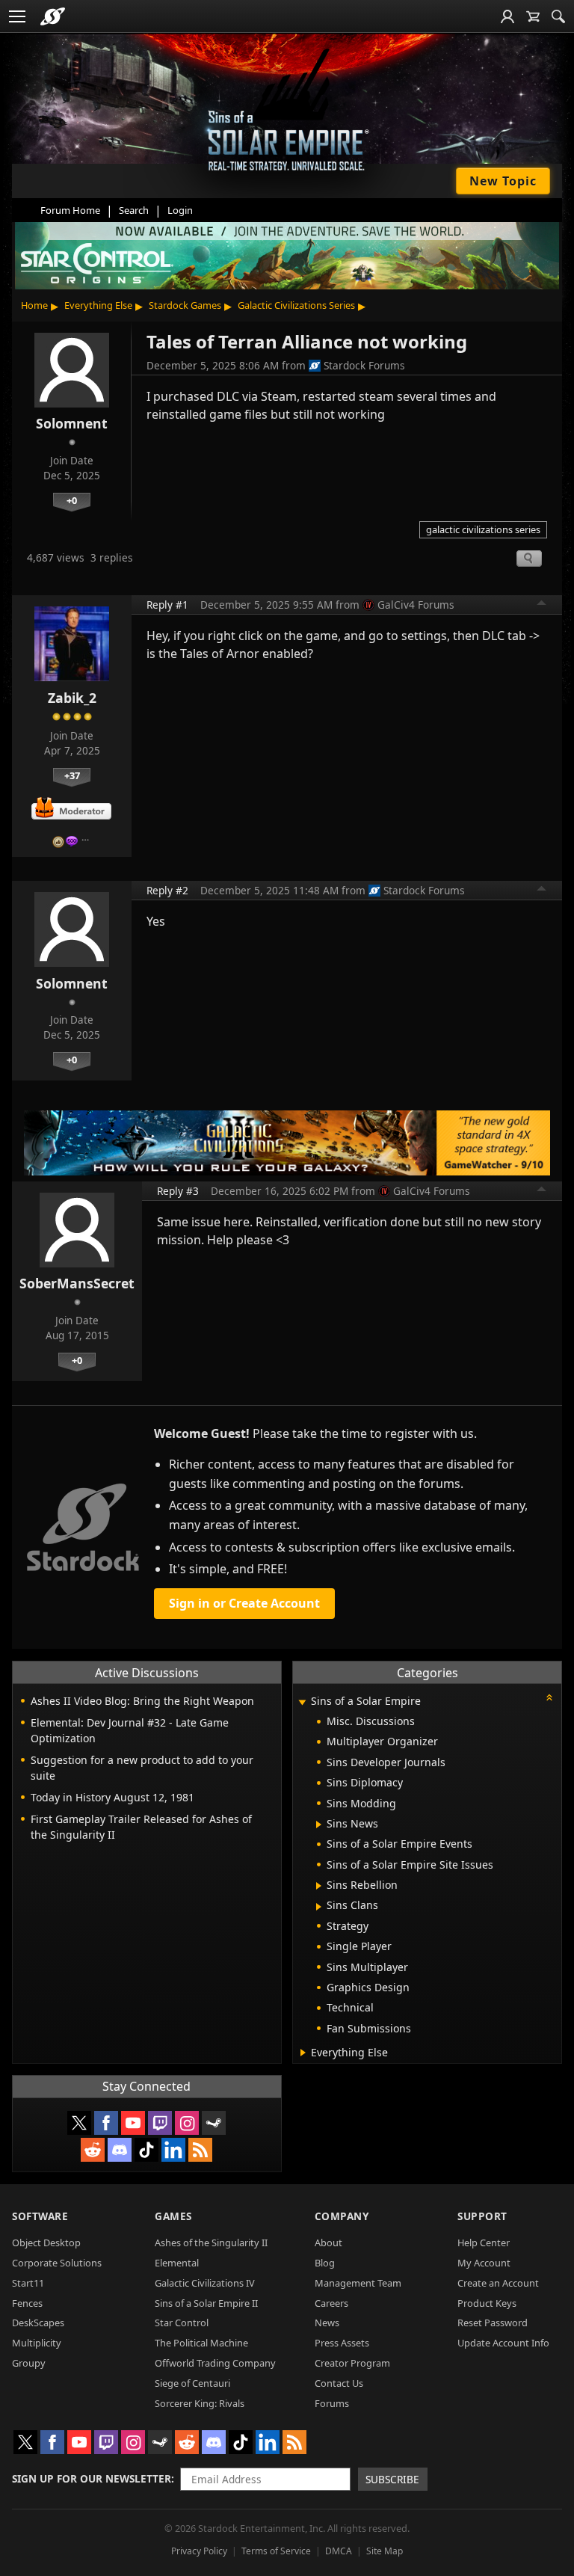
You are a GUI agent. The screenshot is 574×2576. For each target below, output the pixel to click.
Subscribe (392, 2479)
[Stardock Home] (53, 16)
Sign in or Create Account (244, 1603)
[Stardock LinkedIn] (173, 2150)
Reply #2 (167, 890)
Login (180, 210)
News (327, 2323)
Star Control (182, 2323)
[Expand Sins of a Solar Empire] (303, 1702)
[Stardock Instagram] (187, 2123)
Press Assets (342, 2343)
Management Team (358, 2283)
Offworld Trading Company (215, 2363)
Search (134, 210)
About (328, 2243)
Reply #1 (167, 605)
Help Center (484, 2243)
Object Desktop (46, 2243)
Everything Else (98, 305)
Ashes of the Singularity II (211, 2243)
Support (482, 2216)
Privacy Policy (199, 2551)
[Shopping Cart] (533, 16)
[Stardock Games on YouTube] (133, 2123)
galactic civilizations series (483, 529)
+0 (72, 500)
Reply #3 (178, 1191)
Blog (325, 2263)
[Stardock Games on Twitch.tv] (160, 2123)
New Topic (503, 181)
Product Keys (487, 2303)
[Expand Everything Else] (303, 2053)
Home (34, 305)
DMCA (339, 2551)
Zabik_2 (72, 698)
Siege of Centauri (192, 2383)
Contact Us (339, 2383)
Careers (331, 2303)
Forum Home (70, 210)
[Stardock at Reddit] (93, 2150)
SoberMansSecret (77, 1283)
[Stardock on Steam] (214, 2123)
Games (173, 2216)
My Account (484, 2263)
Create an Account (498, 2283)
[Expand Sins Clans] (319, 1907)
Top (542, 605)
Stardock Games (185, 305)
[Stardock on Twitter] (79, 2123)
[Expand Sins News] (319, 1825)
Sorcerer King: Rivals (200, 2403)
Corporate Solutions (57, 2263)
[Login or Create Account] (507, 16)
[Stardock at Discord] (120, 2150)
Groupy (29, 2363)
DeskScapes (38, 2323)
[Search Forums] (558, 16)
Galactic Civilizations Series (296, 305)
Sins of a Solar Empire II (206, 2303)
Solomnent (72, 423)
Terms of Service (276, 2551)
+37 (72, 775)
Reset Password (493, 2323)
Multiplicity (37, 2343)
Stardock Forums (364, 365)
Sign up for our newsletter (92, 2478)
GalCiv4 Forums (416, 605)
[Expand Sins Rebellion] (319, 1886)
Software (40, 2216)
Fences (27, 2303)
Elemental (177, 2263)
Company (342, 2216)
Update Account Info (503, 2343)
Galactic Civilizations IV (205, 2283)
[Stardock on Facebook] (106, 2123)
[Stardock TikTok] (146, 2150)
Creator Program (352, 2363)
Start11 (28, 2283)
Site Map (385, 2551)
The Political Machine (201, 2343)
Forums (332, 2403)
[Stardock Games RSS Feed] (200, 2150)
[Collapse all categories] (549, 1697)
